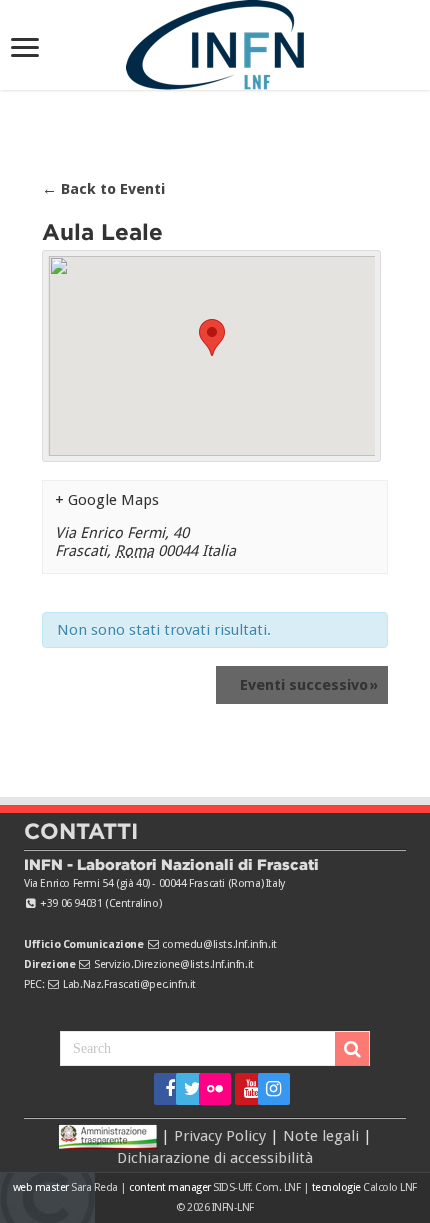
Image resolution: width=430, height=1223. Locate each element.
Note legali (321, 1136)
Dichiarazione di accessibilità (215, 1158)
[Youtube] (244, 1089)
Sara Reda (93, 1187)
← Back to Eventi (103, 189)
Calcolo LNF (390, 1187)
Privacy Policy (220, 1136)
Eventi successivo (309, 685)
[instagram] (267, 1089)
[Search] (352, 1049)
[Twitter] (185, 1089)
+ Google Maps (107, 500)
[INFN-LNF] (215, 41)
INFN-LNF (233, 1207)
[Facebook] (163, 1089)
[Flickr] (215, 1089)
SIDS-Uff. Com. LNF (256, 1187)
